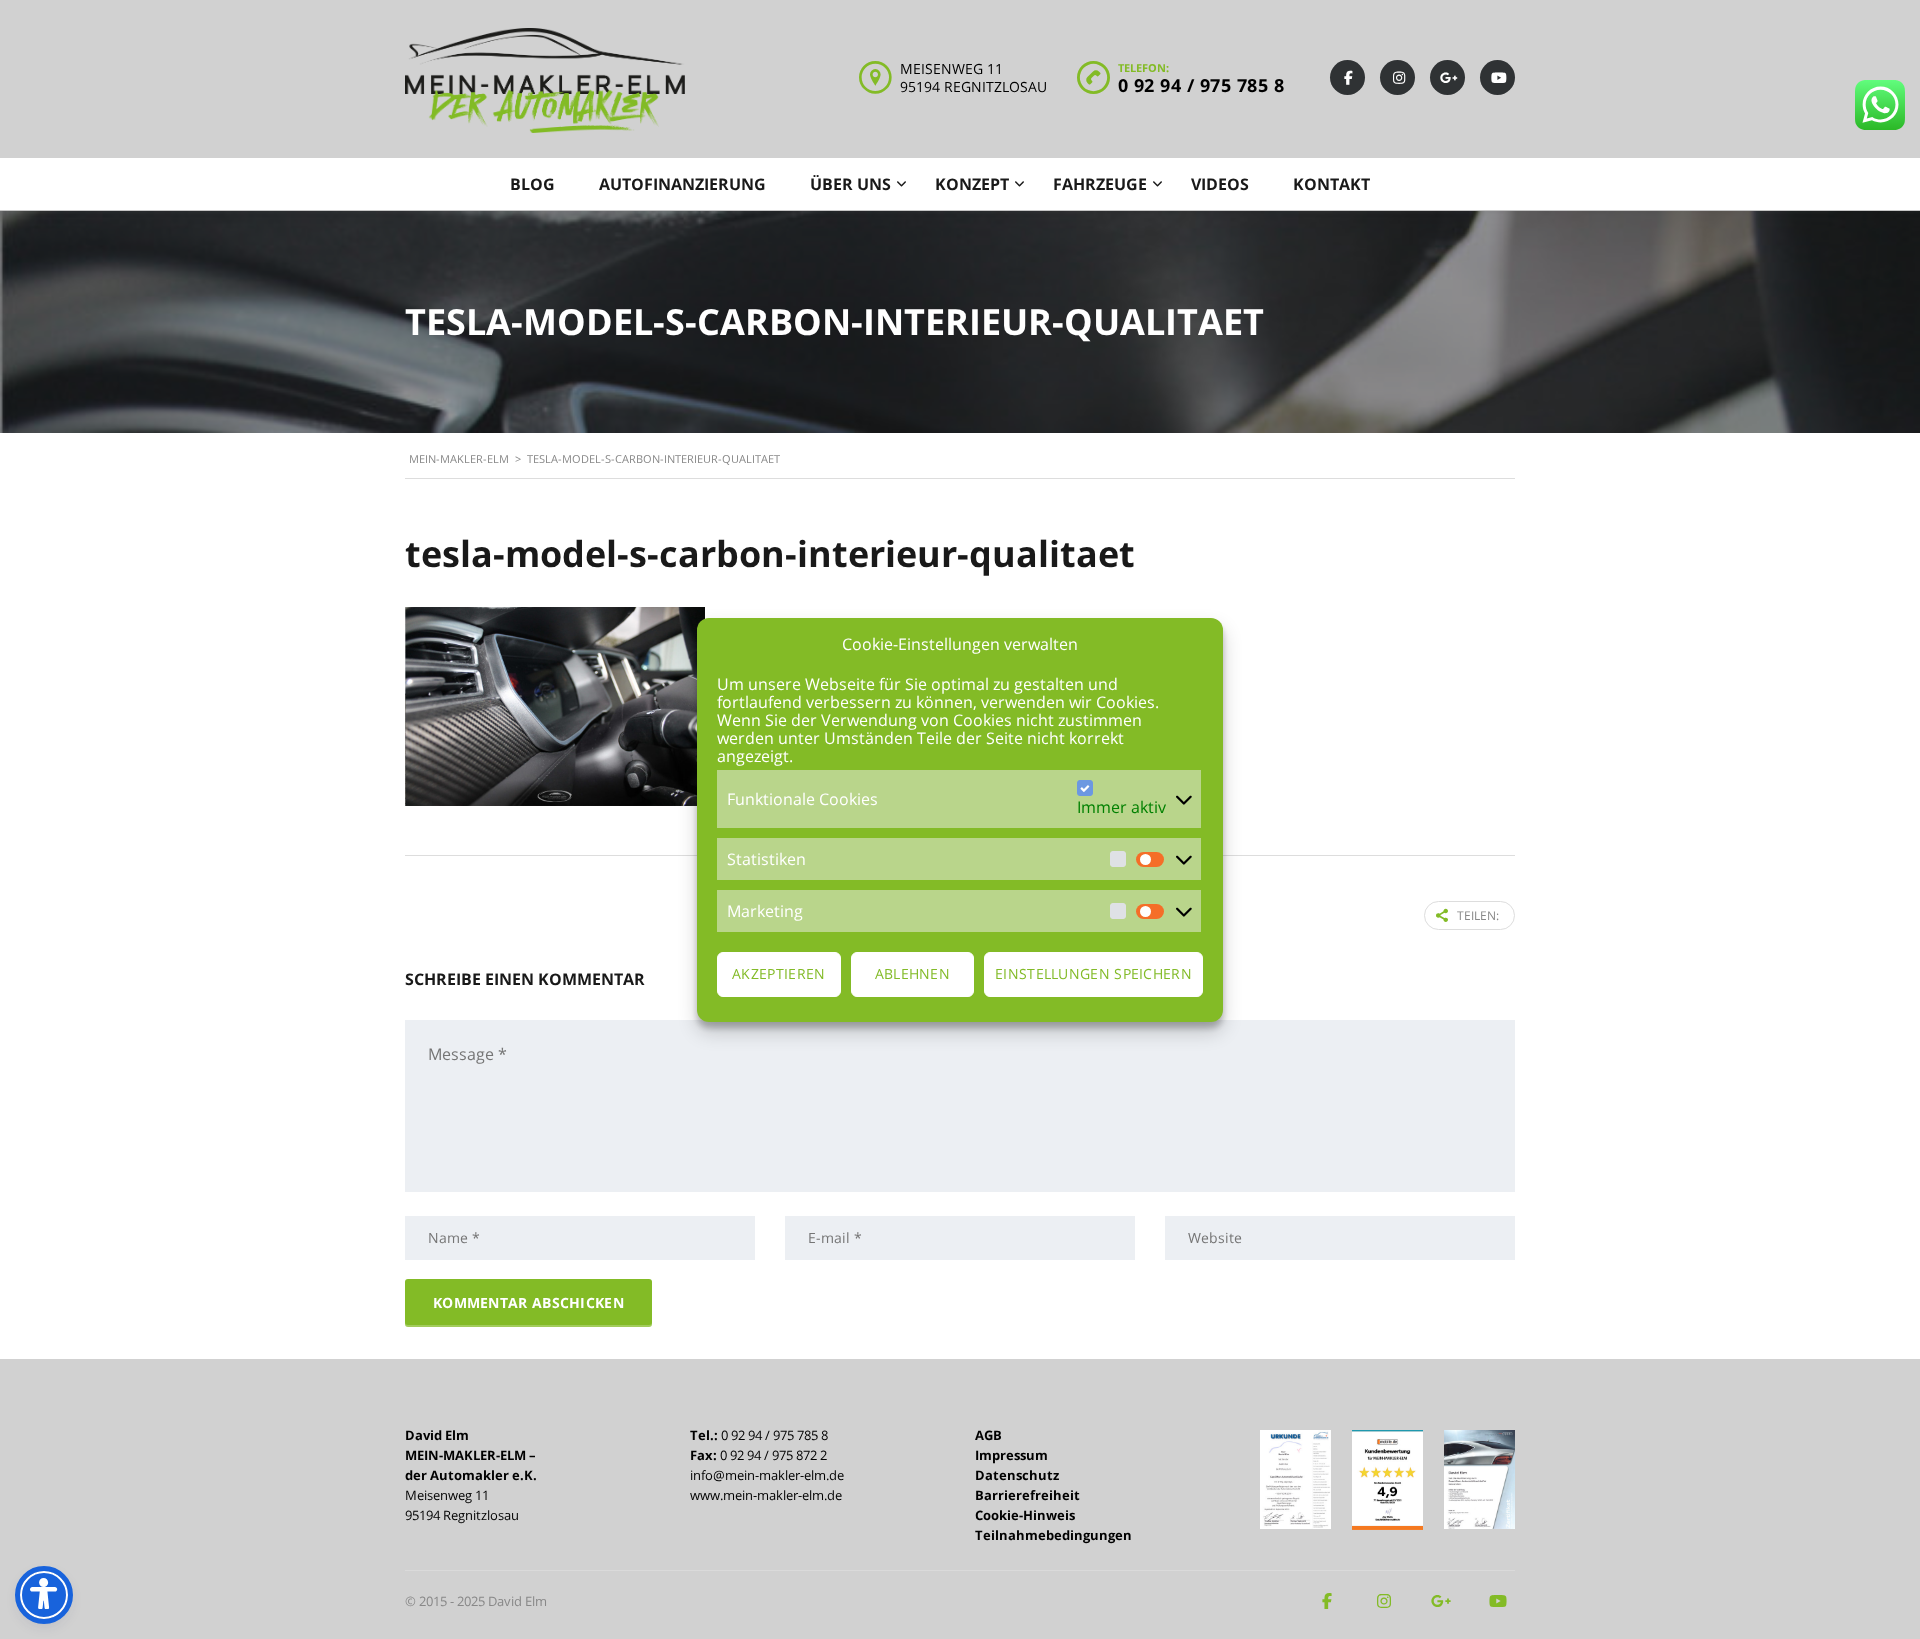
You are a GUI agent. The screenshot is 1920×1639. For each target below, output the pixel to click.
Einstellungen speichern (1093, 973)
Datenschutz (1017, 1475)
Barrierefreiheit (1027, 1495)
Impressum (1011, 1455)
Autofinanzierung (682, 184)
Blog (532, 184)
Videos (1220, 184)
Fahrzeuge (1100, 184)
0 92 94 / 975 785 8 (1201, 85)
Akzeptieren (778, 973)
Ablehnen (912, 973)
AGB (988, 1435)
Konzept (972, 184)
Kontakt (1331, 184)
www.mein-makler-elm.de (766, 1495)
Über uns (850, 184)
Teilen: (1478, 915)
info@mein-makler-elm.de (767, 1475)
